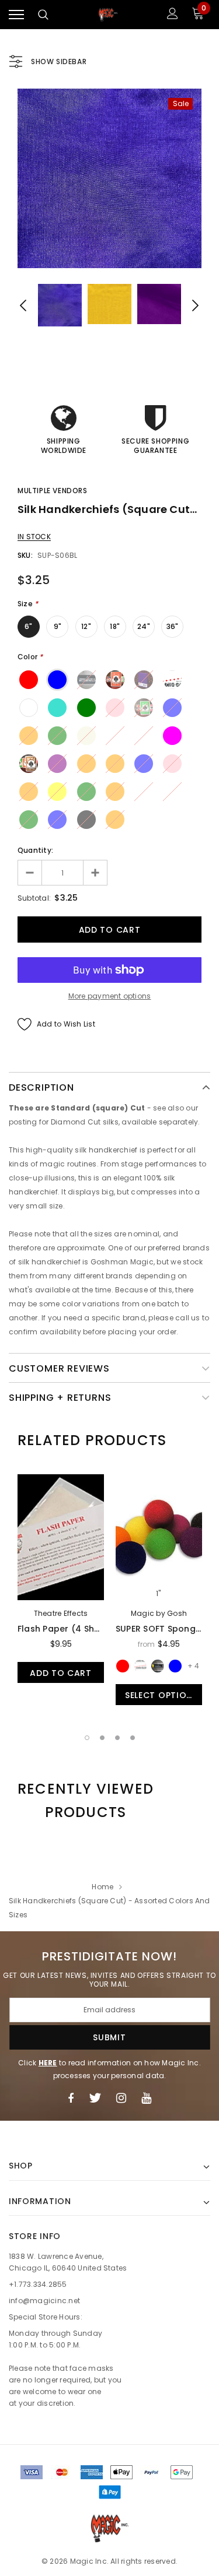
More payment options (110, 996)
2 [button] (102, 1738)
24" (144, 626)
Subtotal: (34, 898)
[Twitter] (95, 2098)
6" (28, 626)
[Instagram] (121, 2098)
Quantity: (35, 850)
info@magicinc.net (44, 2301)
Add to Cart (61, 1673)
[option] (109, 178)
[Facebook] (71, 2098)
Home (102, 1887)
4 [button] (133, 1738)
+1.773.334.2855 (38, 2284)
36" (173, 626)
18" (115, 626)
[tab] (92, 1440)
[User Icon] (173, 15)
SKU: (25, 555)
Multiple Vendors (53, 491)
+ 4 (193, 1666)
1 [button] (87, 1738)
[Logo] (108, 15)
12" (86, 626)
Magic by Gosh (159, 1613)
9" (58, 626)
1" (158, 1594)
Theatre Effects (61, 1613)
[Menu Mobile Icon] (16, 15)
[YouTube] (146, 2098)
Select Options (161, 1695)
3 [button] (117, 1738)
